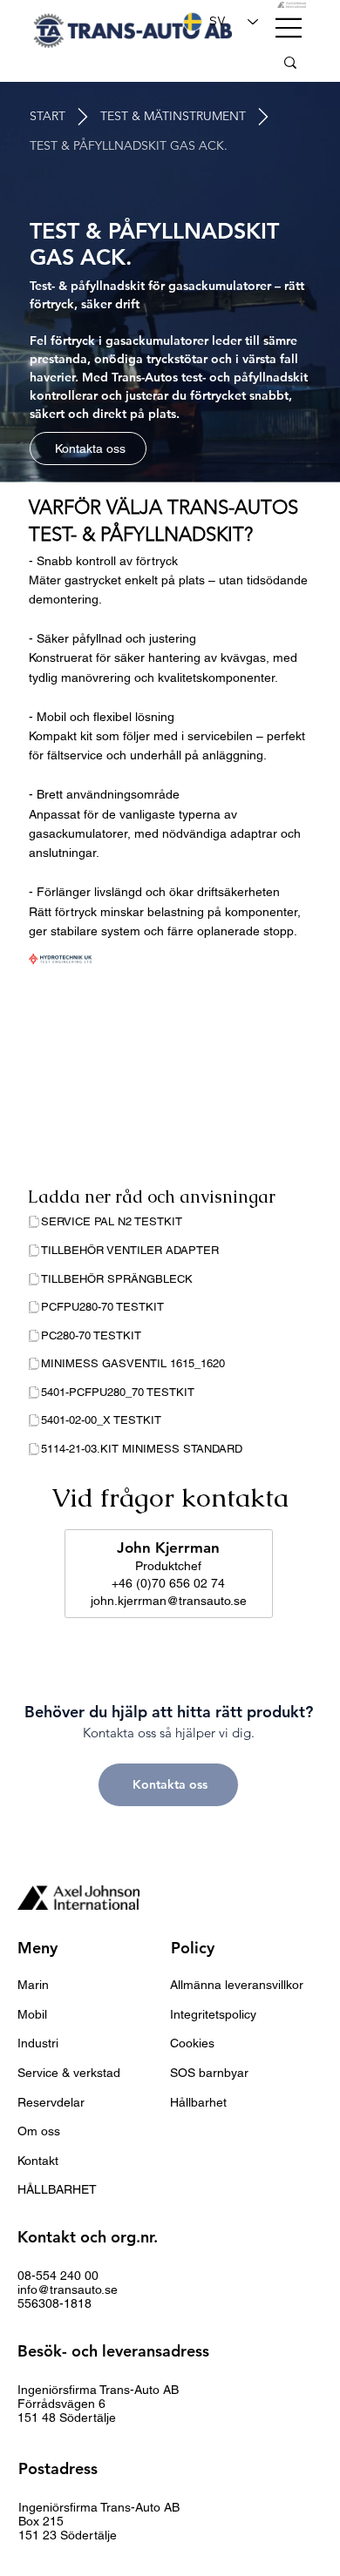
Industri (38, 2043)
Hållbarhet (198, 2102)
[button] (129, 146)
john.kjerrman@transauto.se (169, 1601)
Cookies (192, 2043)
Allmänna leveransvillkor (237, 1985)
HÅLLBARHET (57, 2189)
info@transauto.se (68, 2289)
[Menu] (289, 28)
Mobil (32, 2014)
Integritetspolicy (213, 2014)
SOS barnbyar (209, 2073)
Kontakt (38, 2161)
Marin (33, 1985)
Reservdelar (51, 2102)
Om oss (39, 2131)
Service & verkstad (69, 2073)
